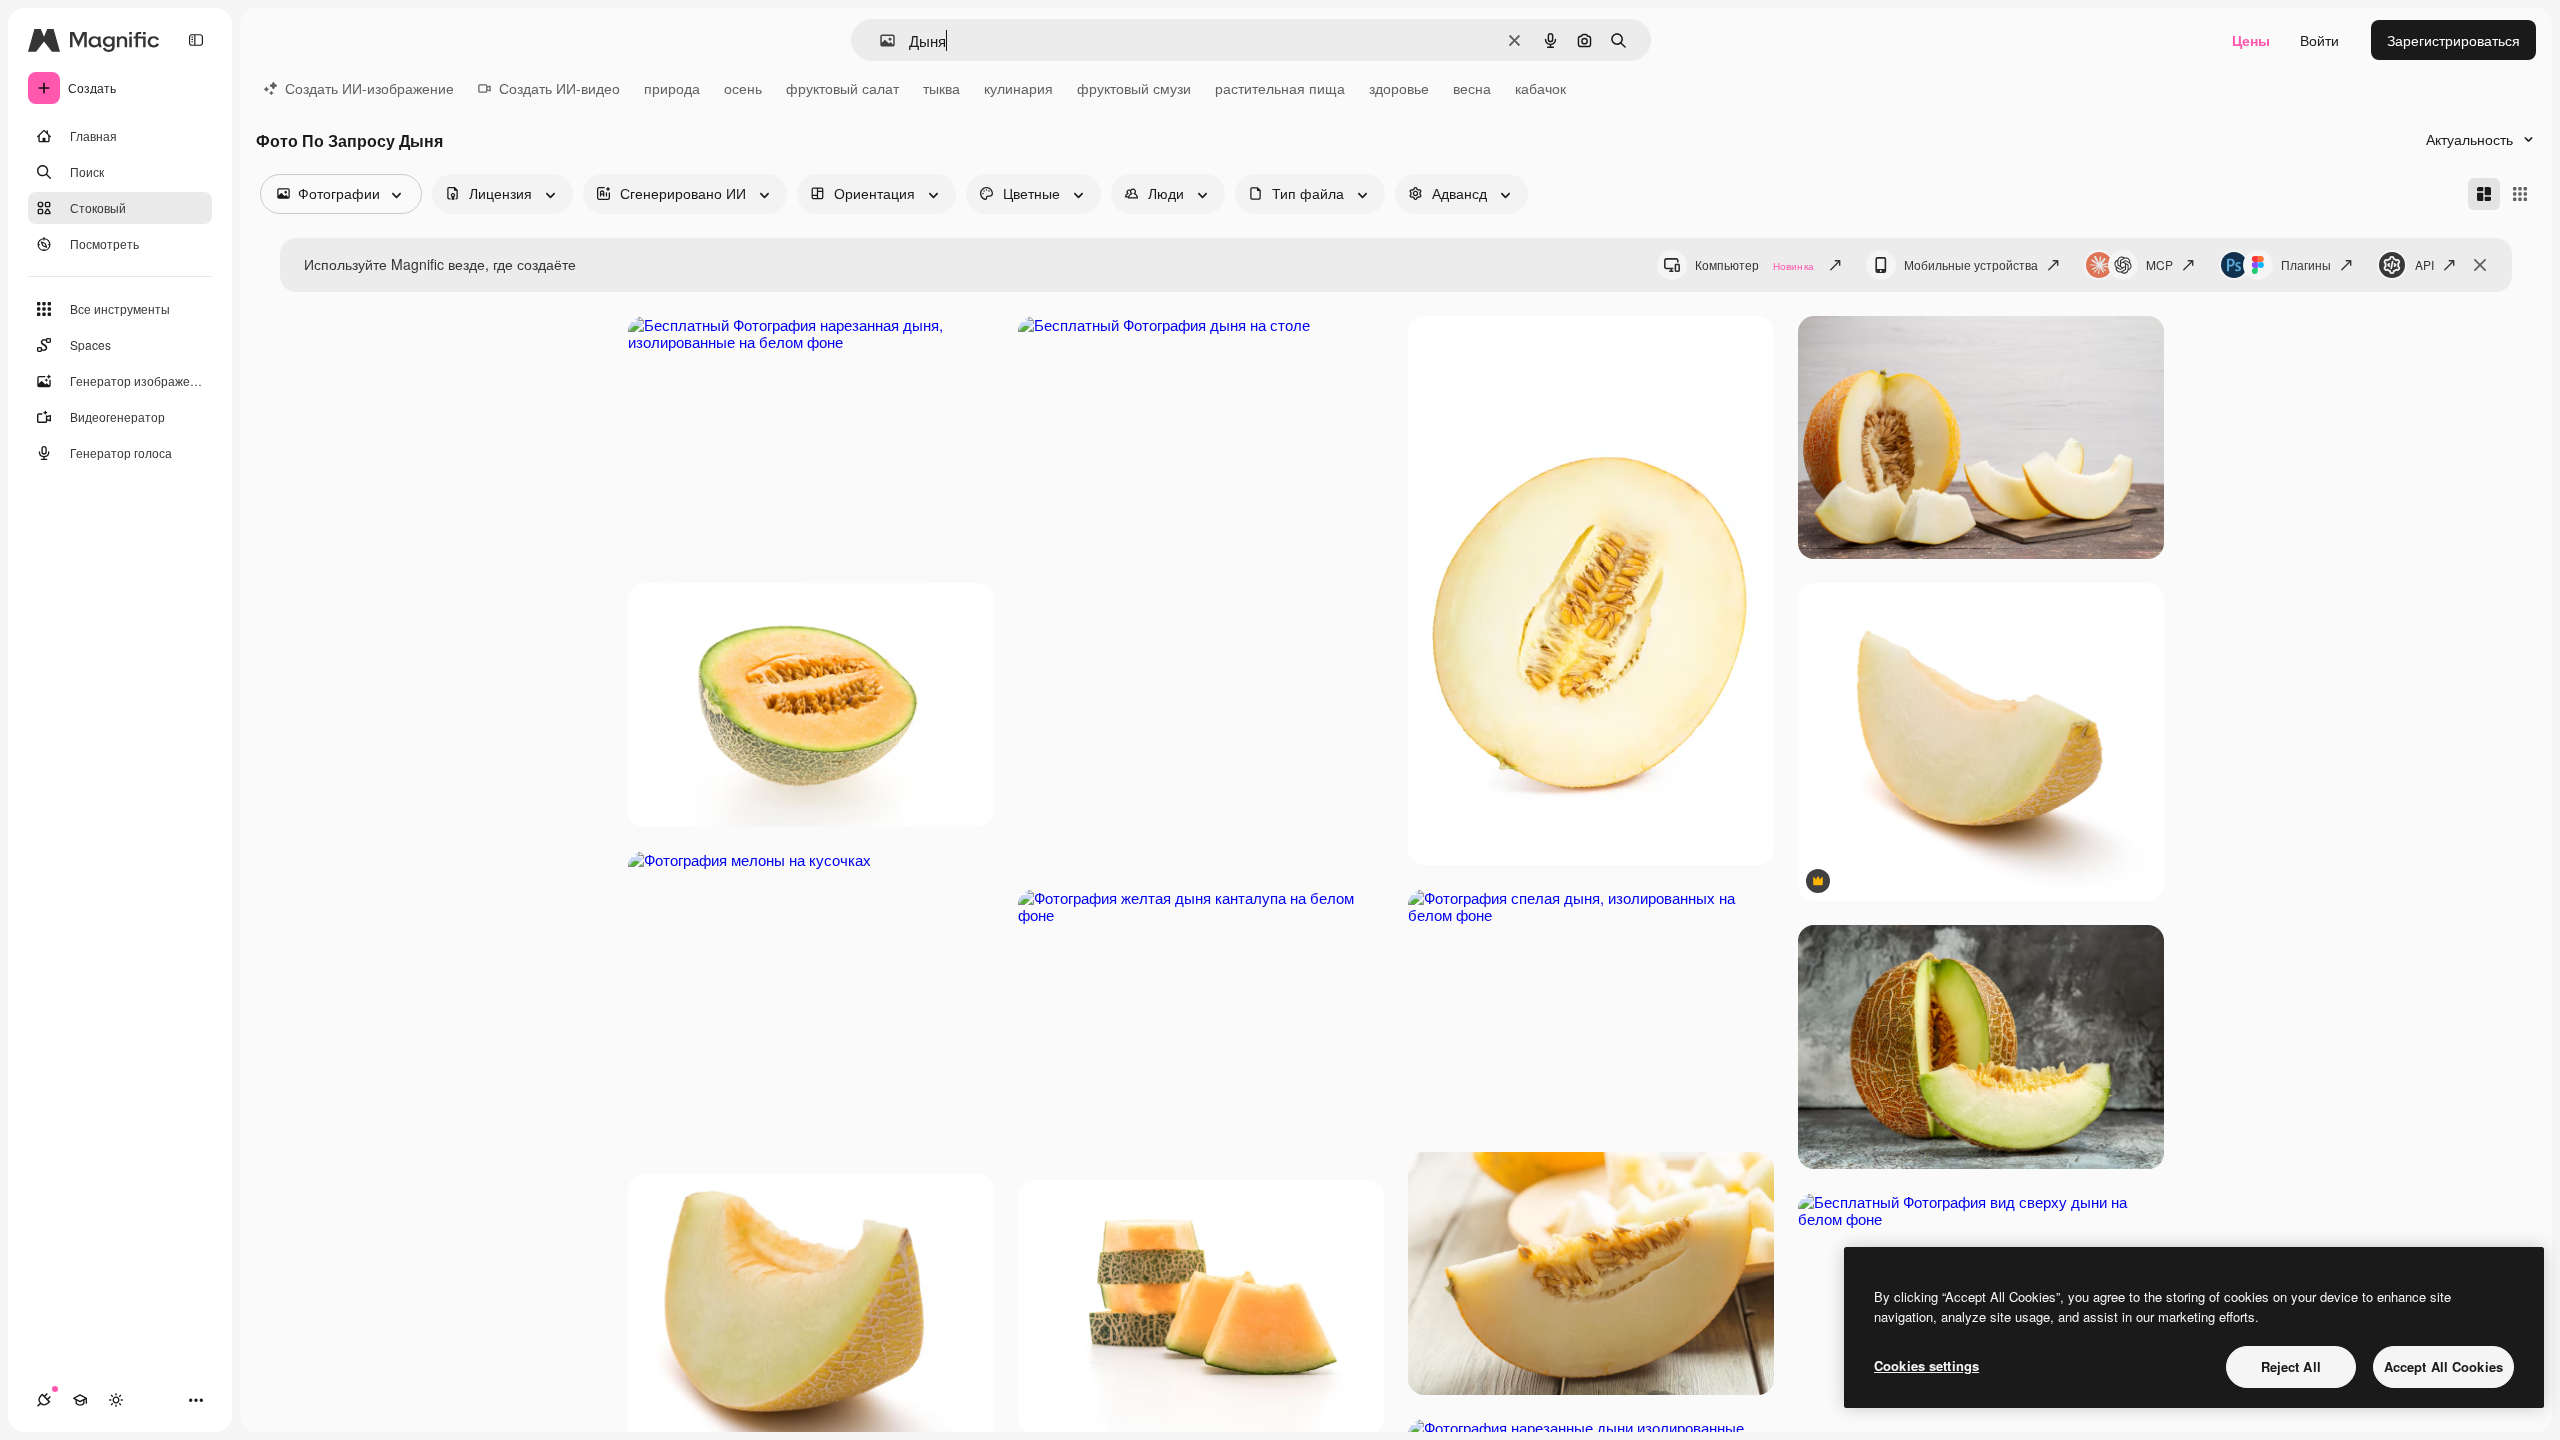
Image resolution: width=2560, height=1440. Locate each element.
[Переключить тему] (116, 1400)
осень (743, 88)
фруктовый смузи (1134, 88)
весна (1472, 88)
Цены (2251, 40)
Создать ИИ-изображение (369, 88)
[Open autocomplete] (879, 40)
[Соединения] (44, 1400)
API (2424, 264)
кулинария (1018, 88)
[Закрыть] (2480, 265)
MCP (2159, 264)
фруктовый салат (842, 88)
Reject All (2291, 1366)
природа (672, 88)
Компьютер (1754, 264)
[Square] (2520, 194)
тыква (941, 88)
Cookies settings (1926, 1365)
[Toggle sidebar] (196, 40)
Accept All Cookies (2443, 1366)
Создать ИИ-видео (559, 88)
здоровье (1399, 88)
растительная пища (1280, 88)
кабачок (1540, 88)
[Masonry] (2484, 194)
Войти (2319, 40)
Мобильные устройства (1971, 264)
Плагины (2306, 264)
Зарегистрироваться (2453, 40)
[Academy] (80, 1400)
